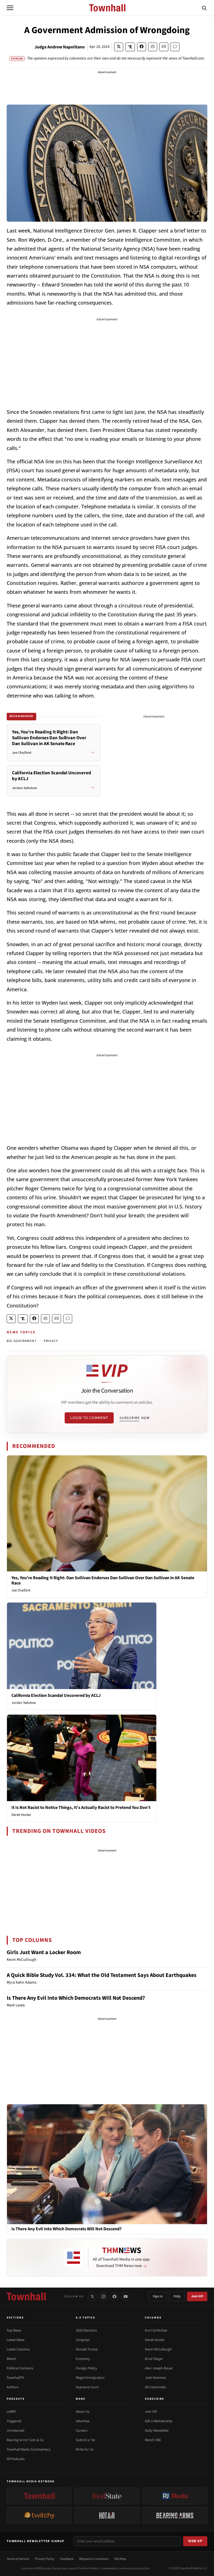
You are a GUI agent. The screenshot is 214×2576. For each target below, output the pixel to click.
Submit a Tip (85, 2440)
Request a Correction (94, 2559)
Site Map (120, 2559)
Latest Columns (18, 2349)
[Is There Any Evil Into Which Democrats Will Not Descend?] (107, 2164)
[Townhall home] (26, 2296)
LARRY (11, 2412)
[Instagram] (103, 2296)
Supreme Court (87, 2387)
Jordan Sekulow (24, 1703)
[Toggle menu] (10, 8)
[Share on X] (119, 47)
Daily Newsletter (157, 2431)
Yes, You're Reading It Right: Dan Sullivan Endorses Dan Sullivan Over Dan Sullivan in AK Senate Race (103, 1580)
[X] (92, 2296)
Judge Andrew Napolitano (60, 47)
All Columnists (155, 2387)
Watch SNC (153, 2440)
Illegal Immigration (90, 2378)
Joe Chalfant (21, 1590)
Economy (83, 2359)
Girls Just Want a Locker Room (44, 1952)
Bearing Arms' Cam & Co (25, 2440)
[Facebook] (115, 2296)
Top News (14, 2330)
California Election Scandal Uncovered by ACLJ (56, 1695)
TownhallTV (15, 2378)
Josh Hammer (155, 2378)
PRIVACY (51, 1341)
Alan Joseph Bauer (159, 2368)
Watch (11, 2359)
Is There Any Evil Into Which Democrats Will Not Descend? (76, 1998)
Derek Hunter (21, 1815)
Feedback (67, 2559)
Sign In (158, 2296)
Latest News (15, 2340)
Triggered (14, 2421)
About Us (82, 2412)
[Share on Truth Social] (130, 47)
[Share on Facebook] (142, 47)
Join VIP (197, 2296)
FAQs (177, 2296)
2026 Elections (86, 2330)
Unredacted (15, 2431)
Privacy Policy (45, 2559)
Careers (82, 2431)
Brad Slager (154, 2359)
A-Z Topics (86, 2318)
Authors (13, 2387)
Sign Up (195, 2541)
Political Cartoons (20, 2368)
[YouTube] (126, 2296)
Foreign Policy (86, 2368)
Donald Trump (87, 2349)
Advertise (83, 2421)
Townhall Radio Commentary (29, 2449)
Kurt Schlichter (156, 2330)
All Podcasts (16, 2459)
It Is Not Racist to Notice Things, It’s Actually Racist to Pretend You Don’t (81, 1808)
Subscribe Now (135, 1418)
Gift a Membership (159, 2421)
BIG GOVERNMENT (22, 1341)
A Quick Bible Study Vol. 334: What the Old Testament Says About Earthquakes (102, 1975)
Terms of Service (18, 2559)
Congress (83, 2340)
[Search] (204, 8)
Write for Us (85, 2449)
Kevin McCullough (158, 2349)
